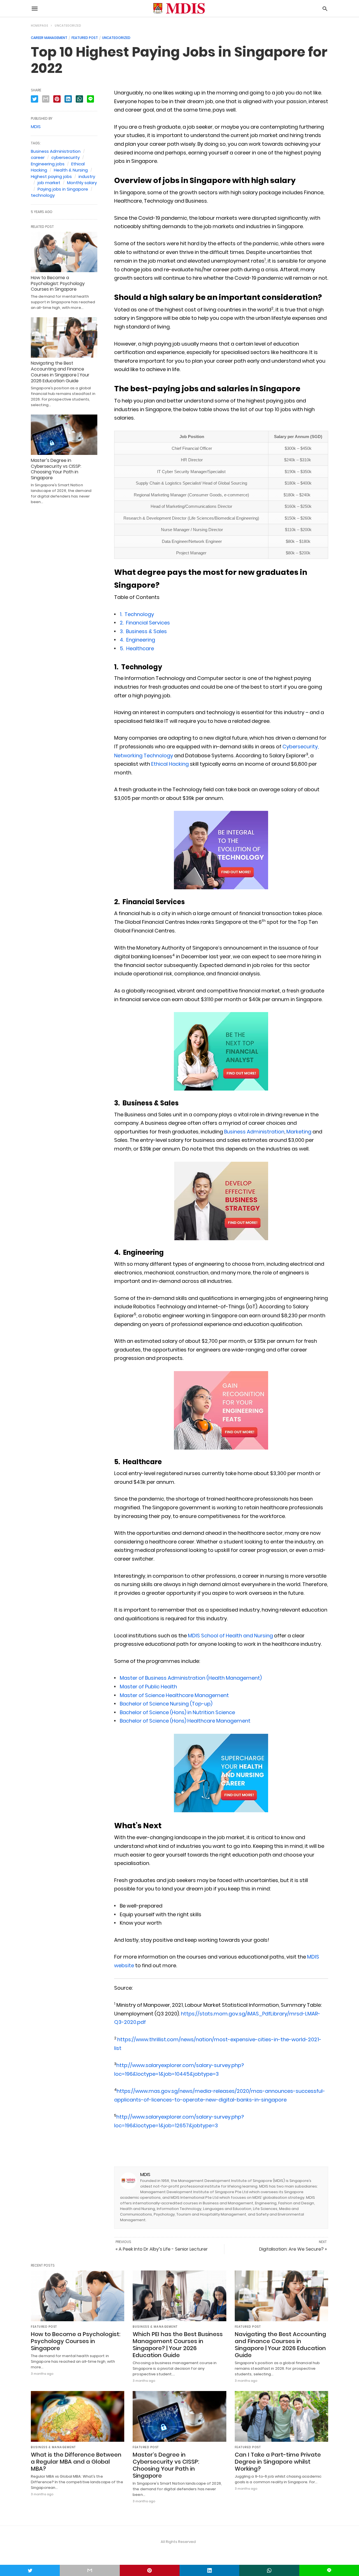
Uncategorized (68, 26)
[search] (325, 9)
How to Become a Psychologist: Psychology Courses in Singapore (58, 283)
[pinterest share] (57, 99)
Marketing (299, 1132)
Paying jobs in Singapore (63, 189)
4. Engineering (137, 640)
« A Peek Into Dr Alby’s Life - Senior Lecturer (162, 2249)
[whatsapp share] (79, 99)
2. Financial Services (145, 623)
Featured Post (85, 38)
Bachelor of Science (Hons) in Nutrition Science (179, 1712)
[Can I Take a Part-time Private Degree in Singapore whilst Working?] (281, 2416)
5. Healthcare (137, 648)
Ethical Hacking (170, 764)
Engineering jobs (48, 164)
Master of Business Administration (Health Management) (191, 1678)
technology (43, 195)
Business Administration (254, 1132)
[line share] (90, 99)
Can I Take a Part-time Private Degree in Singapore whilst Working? (278, 2462)
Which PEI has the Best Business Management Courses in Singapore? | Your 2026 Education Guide (178, 2345)
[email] (90, 2570)
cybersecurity (65, 157)
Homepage (40, 26)
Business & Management (155, 2327)
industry (87, 176)
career (38, 157)
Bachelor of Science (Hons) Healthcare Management (185, 1721)
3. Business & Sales (144, 631)
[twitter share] (34, 99)
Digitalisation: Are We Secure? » (293, 2249)
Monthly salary (82, 183)
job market (49, 183)
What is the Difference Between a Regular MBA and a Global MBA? (76, 2462)
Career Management (49, 38)
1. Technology (137, 614)
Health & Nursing (71, 170)
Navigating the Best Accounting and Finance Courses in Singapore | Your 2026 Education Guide (60, 372)
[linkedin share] (68, 99)
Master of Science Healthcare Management (174, 1695)
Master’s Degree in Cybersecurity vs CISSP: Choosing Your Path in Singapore (56, 469)
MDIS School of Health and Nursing (230, 1636)
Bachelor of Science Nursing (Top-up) (166, 1704)
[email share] (46, 99)
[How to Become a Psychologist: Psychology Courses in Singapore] (64, 252)
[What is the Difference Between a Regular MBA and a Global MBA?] (78, 2416)
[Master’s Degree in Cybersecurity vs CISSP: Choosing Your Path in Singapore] (64, 435)
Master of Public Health (148, 1687)
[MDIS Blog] (179, 9)
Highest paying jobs (51, 176)
